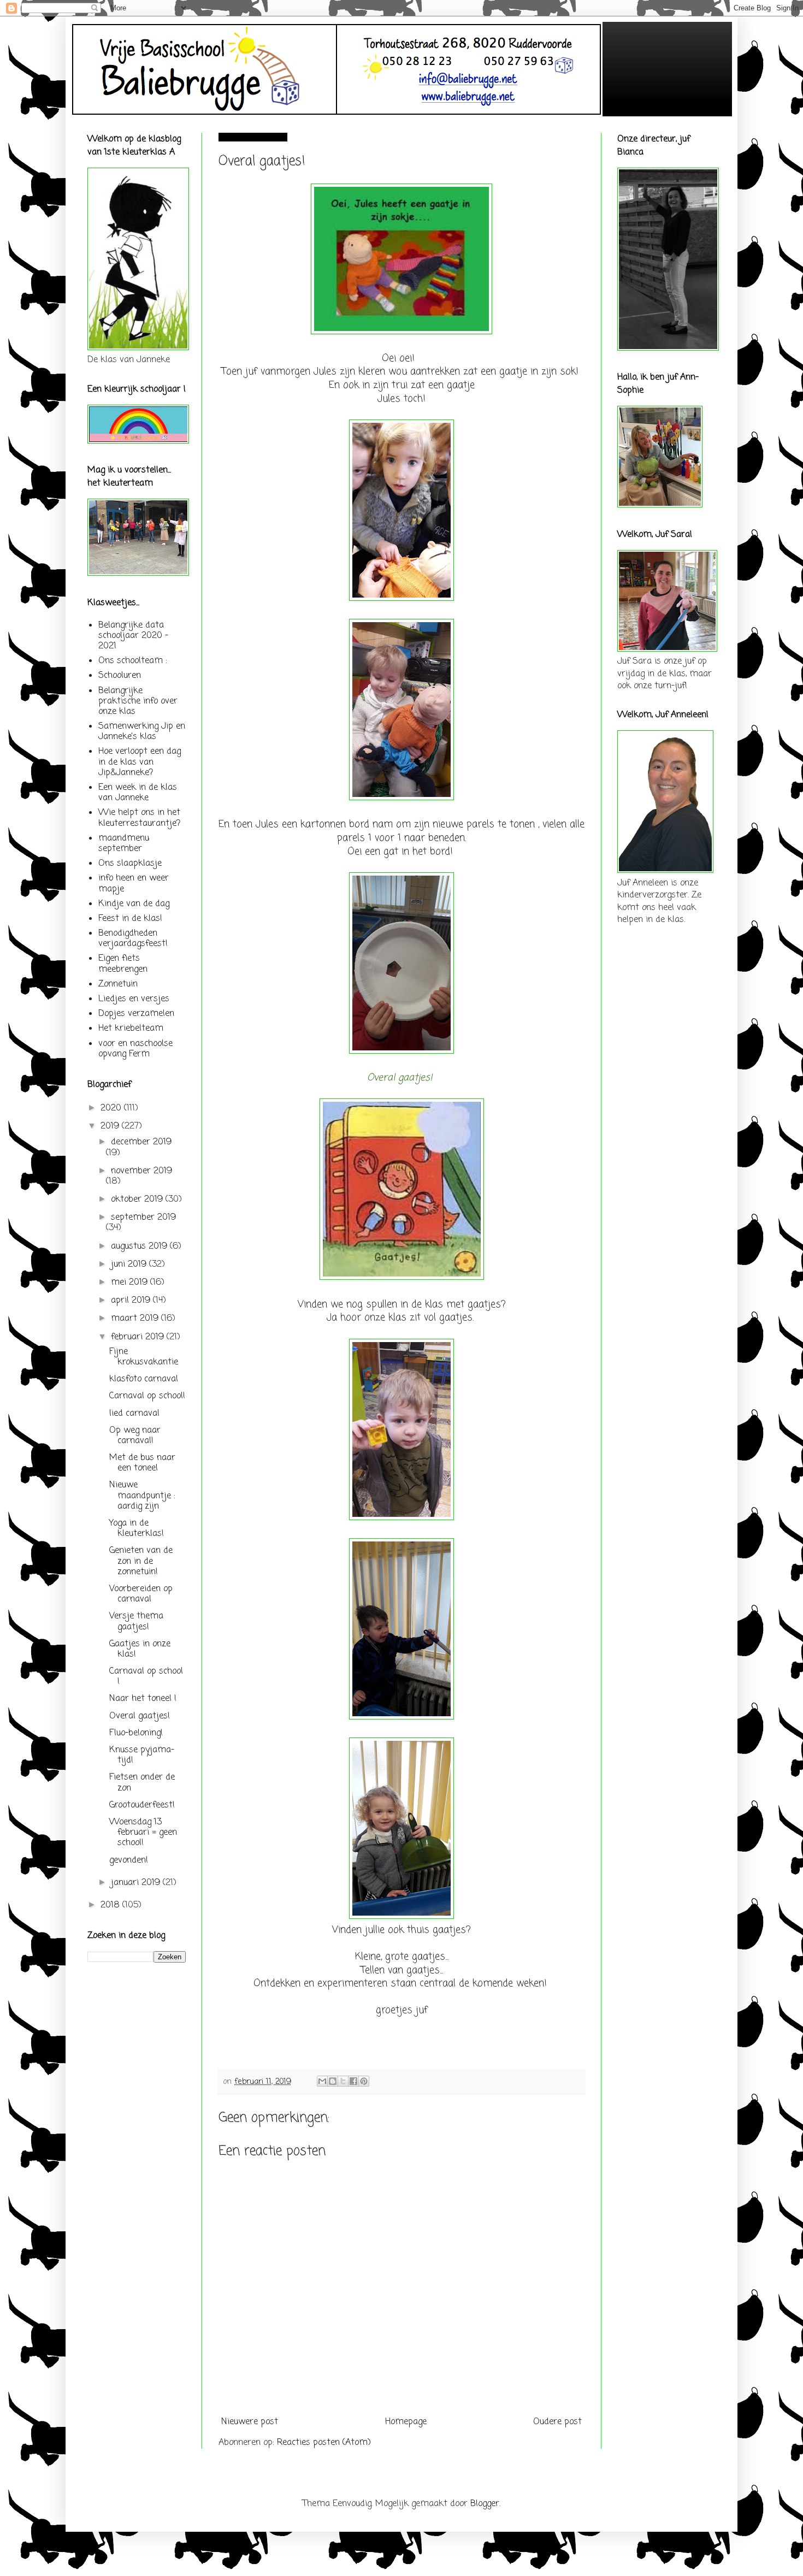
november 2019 (141, 1171)
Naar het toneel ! (143, 1699)
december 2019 (141, 1142)
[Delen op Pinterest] (364, 2081)
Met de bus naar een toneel (142, 1463)
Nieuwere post (250, 2422)
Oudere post (557, 2422)
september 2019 (143, 1218)
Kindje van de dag (134, 904)
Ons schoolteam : (133, 661)
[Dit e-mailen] (322, 2081)
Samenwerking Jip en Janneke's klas (142, 732)
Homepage (406, 2422)
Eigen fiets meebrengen (123, 964)
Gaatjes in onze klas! (140, 1649)
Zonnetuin (118, 984)
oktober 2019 (138, 1200)
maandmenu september (124, 844)
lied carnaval (134, 1414)
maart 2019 (136, 1319)
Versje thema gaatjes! (136, 1621)
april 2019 (132, 1301)
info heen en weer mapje (134, 884)
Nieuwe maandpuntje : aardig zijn (142, 1496)
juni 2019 (130, 1265)
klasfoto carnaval (144, 1379)
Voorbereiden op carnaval (141, 1594)
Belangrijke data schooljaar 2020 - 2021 (133, 636)
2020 (112, 1108)
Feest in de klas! (130, 919)
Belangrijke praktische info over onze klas (138, 701)
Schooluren (120, 676)
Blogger (485, 2504)
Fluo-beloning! (136, 1733)
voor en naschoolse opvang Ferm (135, 1049)
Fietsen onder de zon (142, 1783)
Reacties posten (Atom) (324, 2443)
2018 (111, 1905)
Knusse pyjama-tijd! (142, 1755)
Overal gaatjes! (140, 1716)
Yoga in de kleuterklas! (137, 1529)
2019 (111, 1126)
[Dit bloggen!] (333, 2081)
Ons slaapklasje (130, 864)
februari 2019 (139, 1337)
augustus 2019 (140, 1246)
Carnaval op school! (147, 1396)
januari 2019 (137, 1883)
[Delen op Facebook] (353, 2081)
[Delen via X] (343, 2081)
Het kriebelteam (131, 1029)
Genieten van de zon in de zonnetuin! (141, 1561)
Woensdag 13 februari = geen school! (143, 1833)
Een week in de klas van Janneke (138, 793)
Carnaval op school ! (146, 1677)
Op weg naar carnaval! (135, 1436)
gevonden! (129, 1860)
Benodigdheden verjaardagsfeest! (133, 939)
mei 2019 (131, 1283)
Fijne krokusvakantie (144, 1357)
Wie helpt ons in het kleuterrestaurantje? (139, 818)
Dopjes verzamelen (136, 1014)
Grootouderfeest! (142, 1805)
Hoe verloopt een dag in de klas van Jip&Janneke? (140, 762)
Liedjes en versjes (134, 999)
